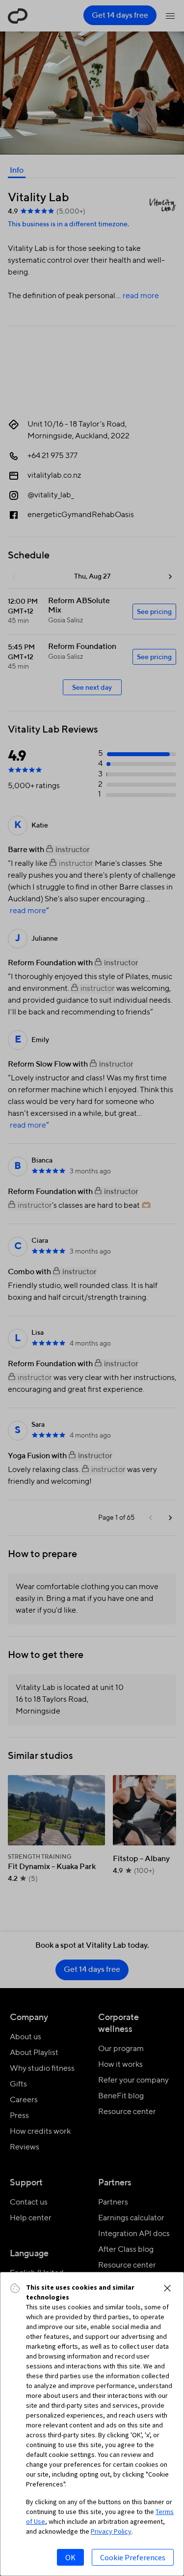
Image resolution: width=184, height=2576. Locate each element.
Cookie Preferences (133, 2557)
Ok (70, 2557)
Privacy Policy (111, 2531)
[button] (167, 2288)
